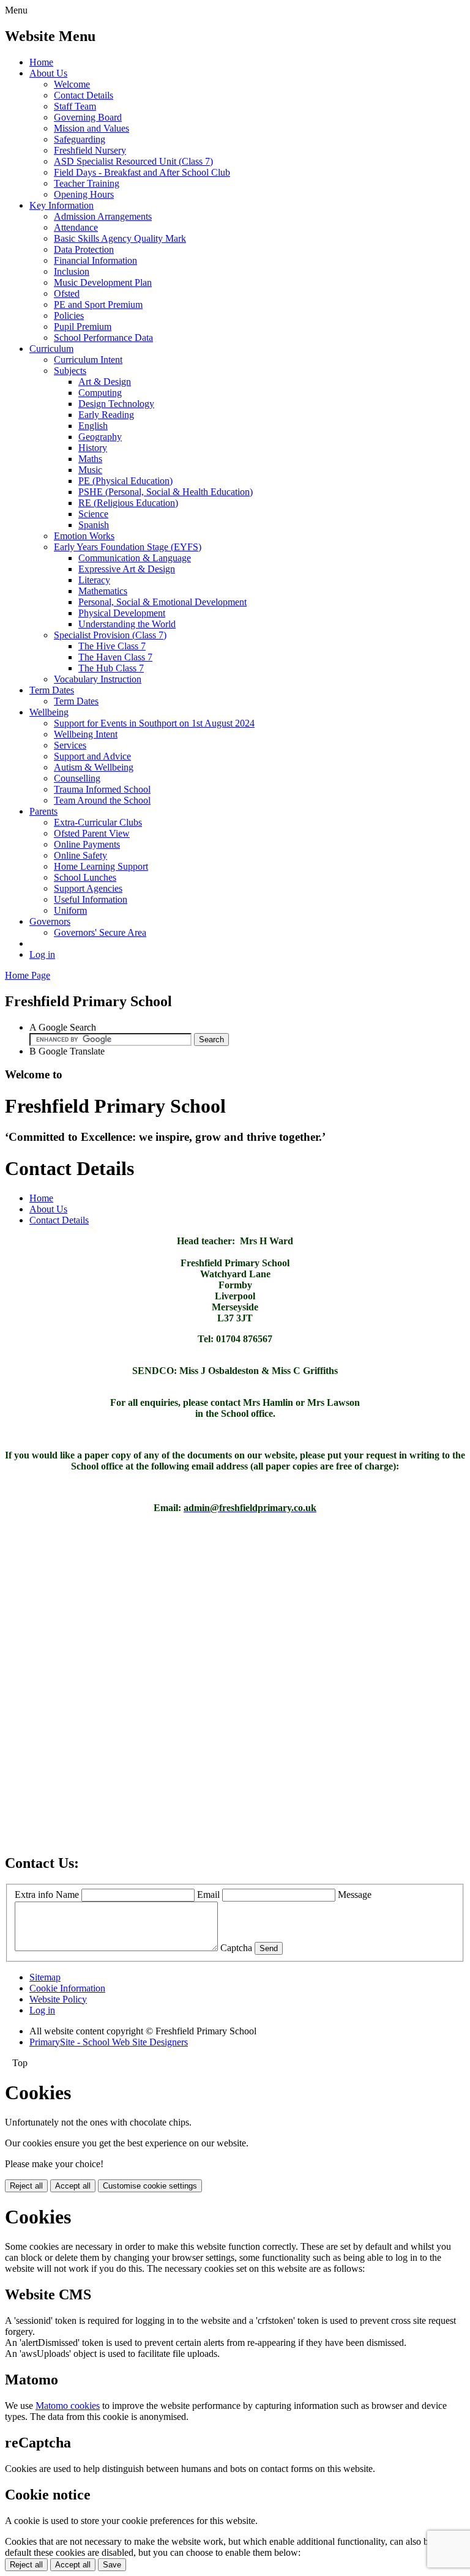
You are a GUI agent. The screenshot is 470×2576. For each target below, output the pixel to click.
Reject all (26, 2186)
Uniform (70, 910)
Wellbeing (49, 712)
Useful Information (91, 899)
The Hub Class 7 (111, 668)
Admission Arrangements (103, 216)
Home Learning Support (101, 866)
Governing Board (88, 117)
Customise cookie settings (150, 2186)
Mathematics (103, 591)
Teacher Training (87, 183)
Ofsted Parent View (92, 833)
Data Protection (84, 249)
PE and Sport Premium (98, 304)
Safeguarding (80, 139)
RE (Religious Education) (128, 503)
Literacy (94, 580)
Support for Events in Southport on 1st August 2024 (154, 723)
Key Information (62, 205)
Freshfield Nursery (90, 150)
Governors (50, 921)
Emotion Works (84, 536)
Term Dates (52, 690)
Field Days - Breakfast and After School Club (142, 172)
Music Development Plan (103, 282)
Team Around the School (102, 800)
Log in (42, 954)
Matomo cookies (68, 2406)
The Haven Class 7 (115, 657)
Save (112, 2565)
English (93, 426)
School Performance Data (103, 338)
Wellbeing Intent (86, 734)
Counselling (77, 778)
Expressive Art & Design (127, 569)
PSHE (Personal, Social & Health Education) (166, 492)
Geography (100, 437)
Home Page (28, 975)
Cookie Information (67, 1988)
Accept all (73, 2186)
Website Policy (58, 1999)
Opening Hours (84, 194)
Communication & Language (135, 558)
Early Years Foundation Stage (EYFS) (128, 547)
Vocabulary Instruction (98, 679)
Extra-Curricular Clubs (98, 822)
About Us (48, 73)
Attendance (76, 227)
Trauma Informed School (102, 789)
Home (41, 62)
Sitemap (45, 1977)
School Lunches (85, 877)
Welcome (72, 84)
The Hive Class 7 (112, 646)
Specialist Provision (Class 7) (110, 635)
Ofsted (67, 293)
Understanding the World (127, 624)
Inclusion (72, 271)
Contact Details (84, 95)
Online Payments (87, 844)
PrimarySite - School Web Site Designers (109, 2042)
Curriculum (51, 349)
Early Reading (106, 415)
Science (93, 514)
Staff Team (75, 106)
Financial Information (95, 260)
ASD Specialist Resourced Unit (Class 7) (133, 161)
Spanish (94, 525)
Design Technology (116, 404)
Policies (69, 315)
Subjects (70, 371)
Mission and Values (91, 128)
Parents (43, 811)
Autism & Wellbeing (94, 767)
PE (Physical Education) (125, 481)
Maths (90, 459)
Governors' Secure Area (100, 932)
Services (70, 745)
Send (269, 1948)
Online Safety (80, 855)
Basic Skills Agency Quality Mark (120, 238)
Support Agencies (88, 888)
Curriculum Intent (88, 360)
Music (90, 470)
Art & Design (105, 382)
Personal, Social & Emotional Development (162, 602)
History (93, 448)
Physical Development (122, 613)
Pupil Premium (83, 327)
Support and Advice (92, 756)
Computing (100, 393)
